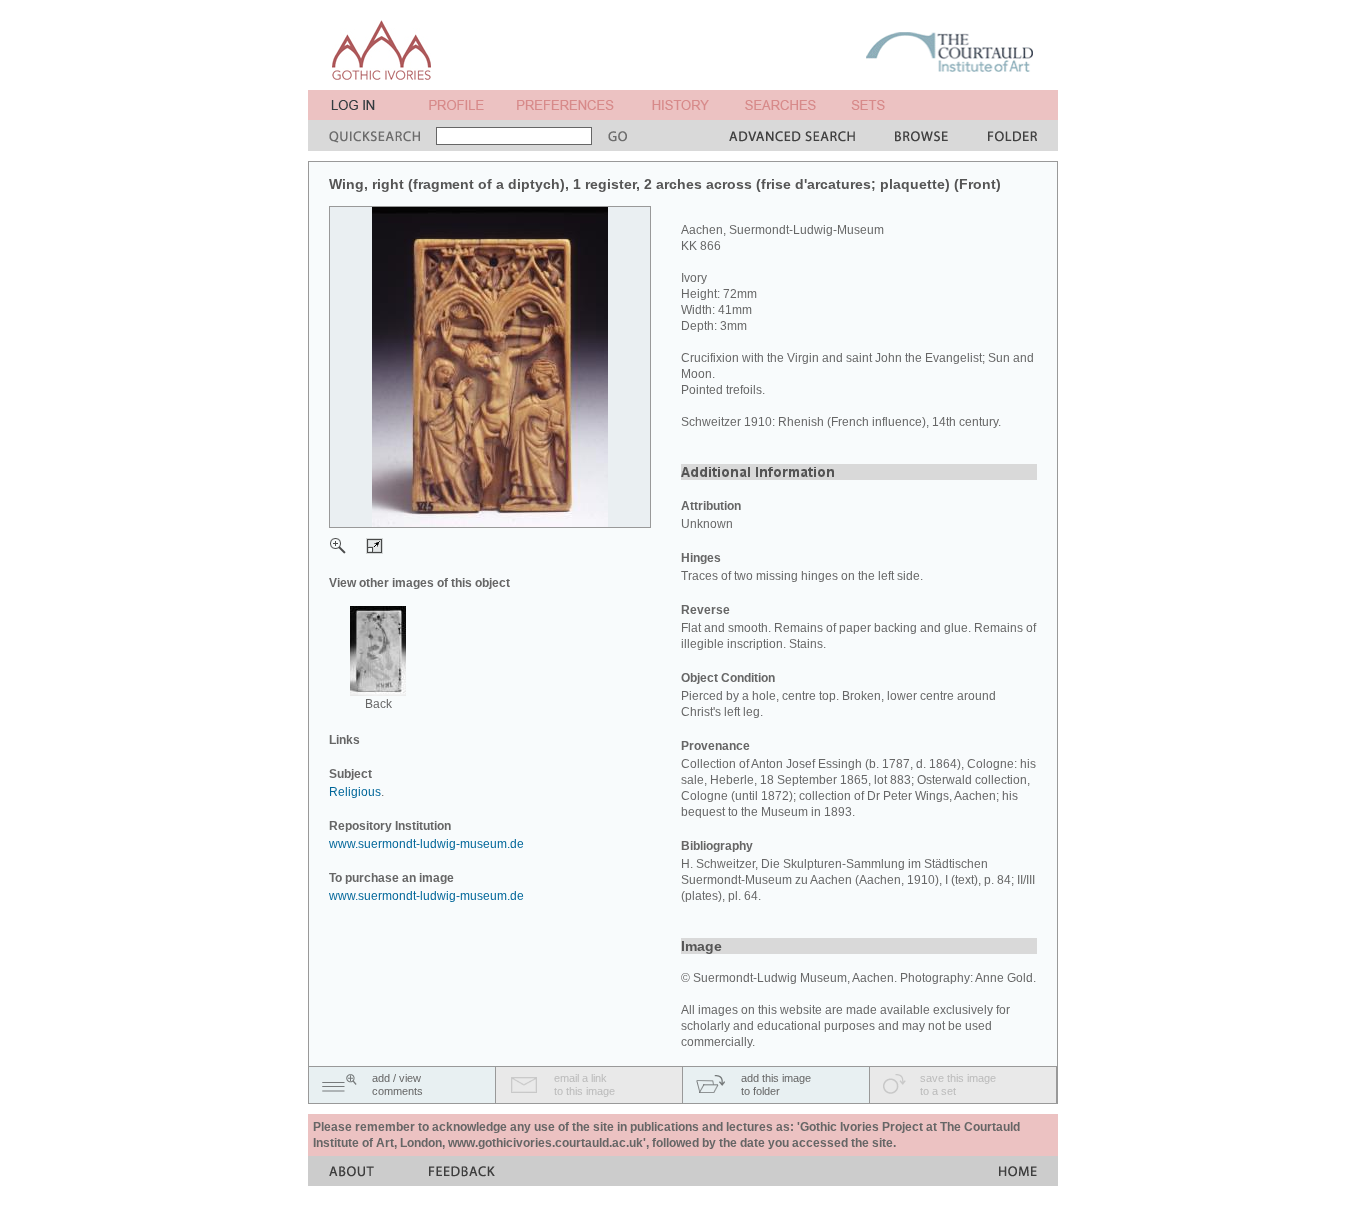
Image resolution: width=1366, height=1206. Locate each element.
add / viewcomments (397, 1084)
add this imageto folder (776, 1084)
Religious (355, 792)
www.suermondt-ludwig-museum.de (426, 844)
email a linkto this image (584, 1084)
